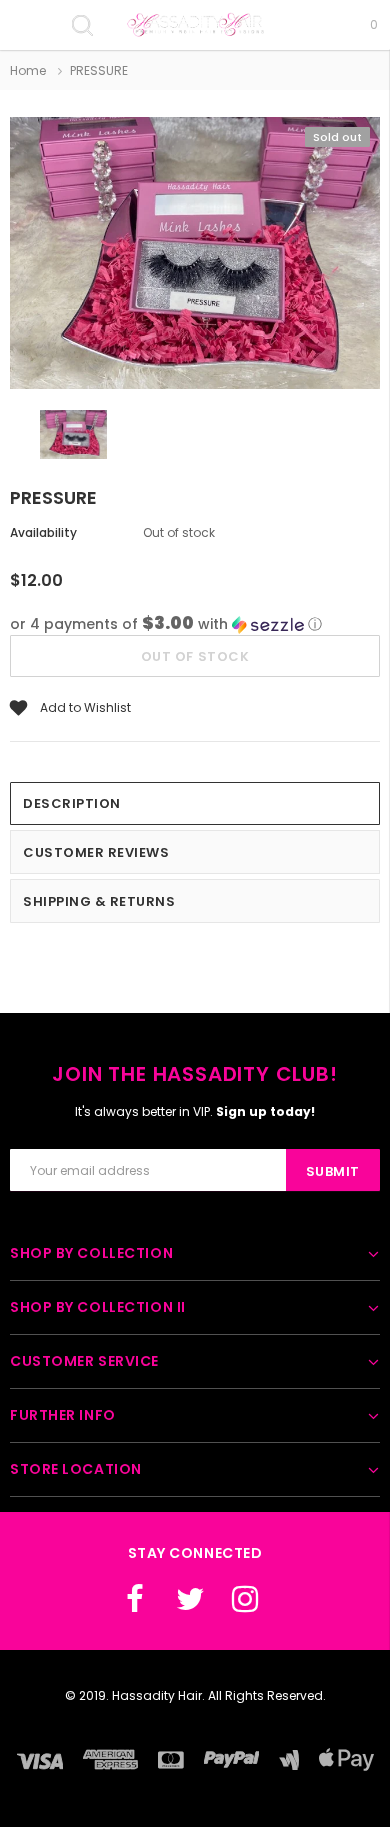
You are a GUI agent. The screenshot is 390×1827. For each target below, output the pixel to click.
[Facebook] (135, 1599)
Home (28, 70)
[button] (195, 624)
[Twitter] (190, 1599)
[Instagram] (245, 1599)
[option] (195, 256)
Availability (43, 532)
